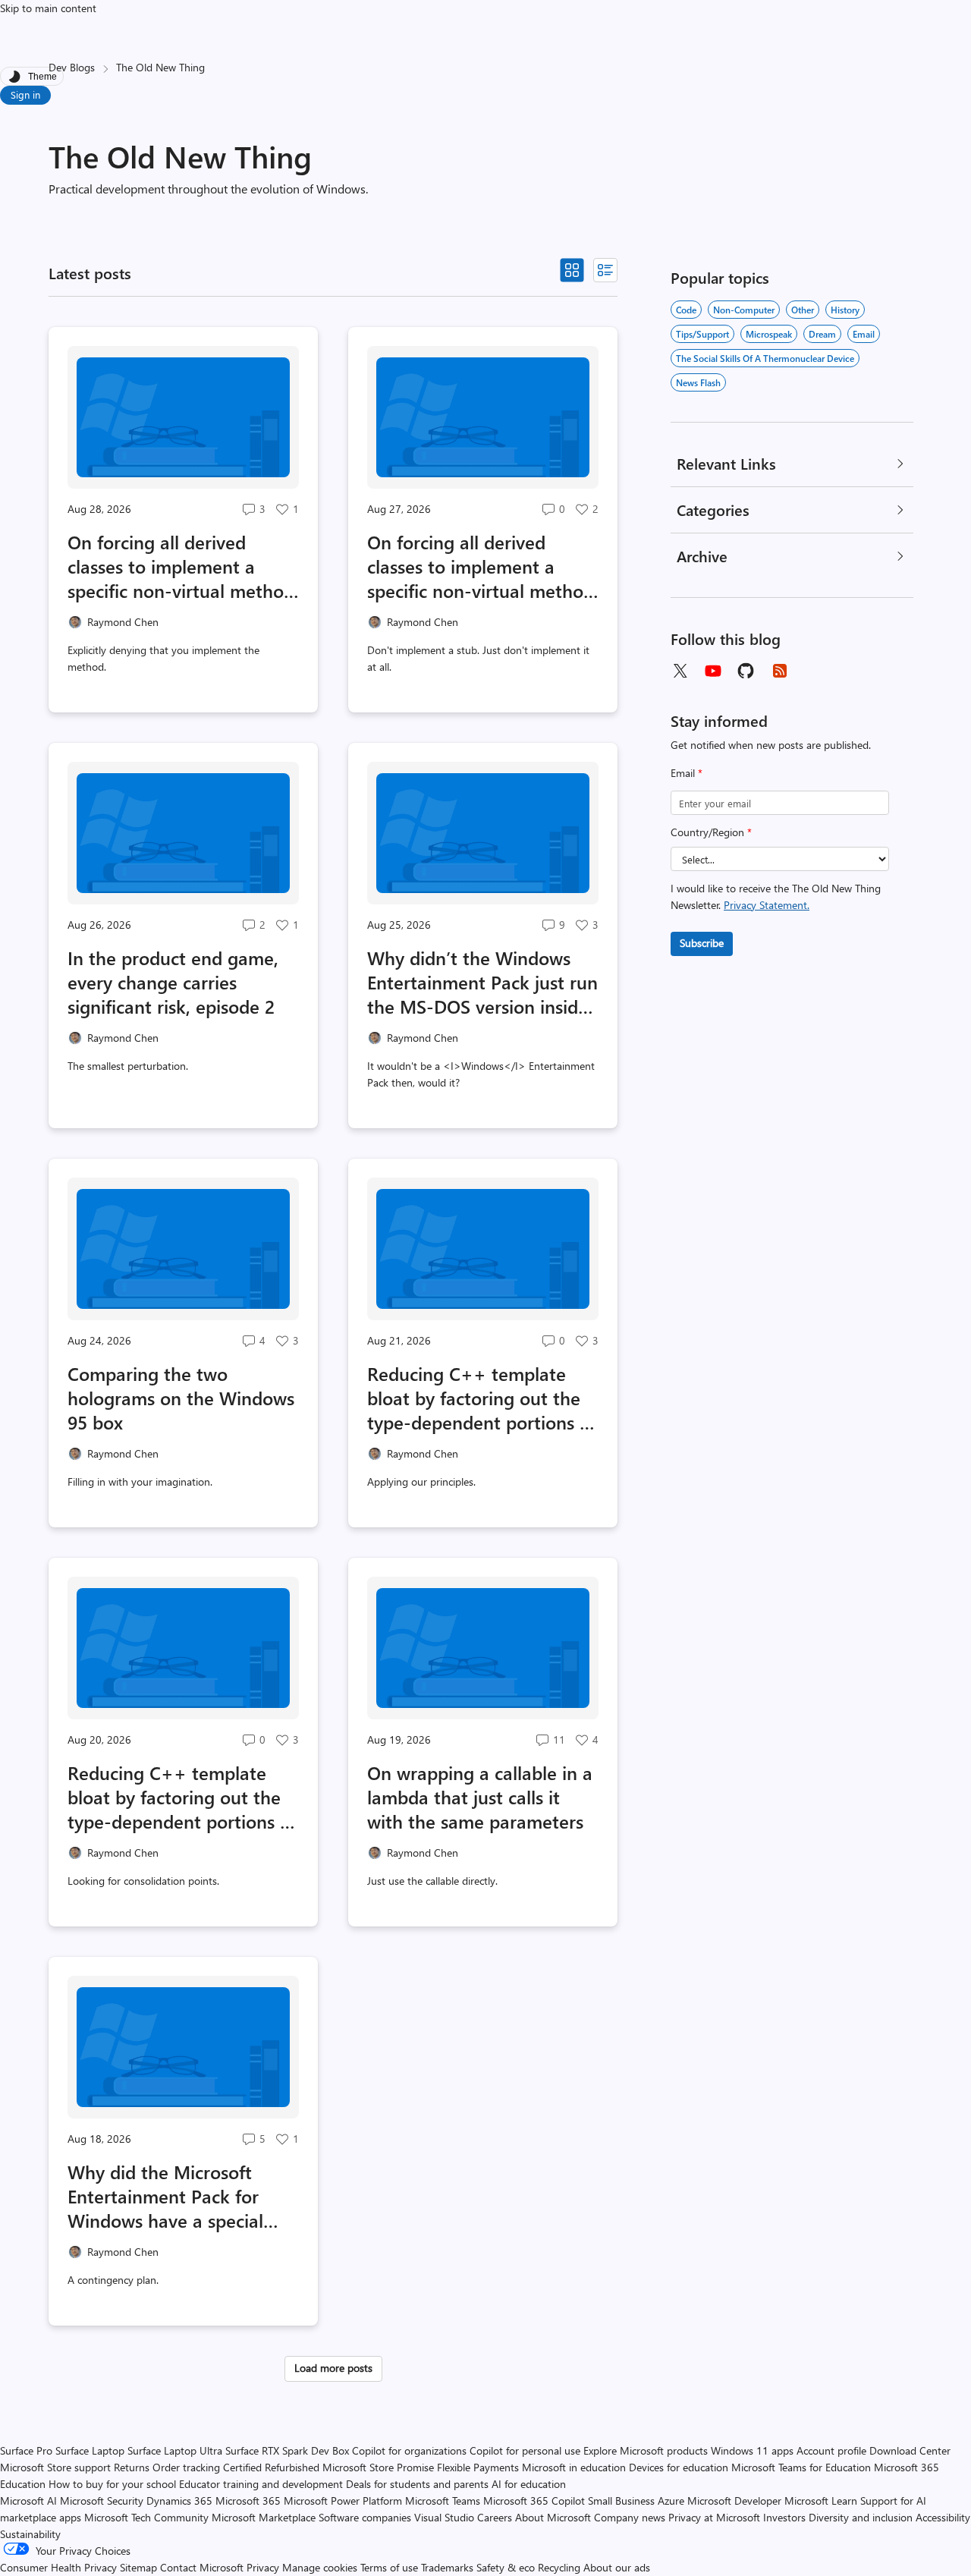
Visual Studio (444, 2517)
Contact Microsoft (202, 2567)
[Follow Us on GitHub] (746, 671)
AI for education (529, 2484)
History (845, 310)
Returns (132, 2467)
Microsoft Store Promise (378, 2467)
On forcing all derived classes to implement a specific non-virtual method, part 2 (183, 566)
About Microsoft (553, 2517)
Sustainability (30, 2534)
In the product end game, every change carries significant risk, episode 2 (173, 982)
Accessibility (943, 2517)
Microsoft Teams (443, 2501)
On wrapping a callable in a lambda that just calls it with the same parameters (480, 1797)
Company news (630, 2517)
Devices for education (679, 2467)
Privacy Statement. (767, 905)
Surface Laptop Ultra (175, 2450)
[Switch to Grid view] (572, 270)
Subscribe (702, 943)
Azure (671, 2501)
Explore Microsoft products (646, 2450)
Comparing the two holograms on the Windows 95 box (181, 1398)
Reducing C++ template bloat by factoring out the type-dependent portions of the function (182, 1797)
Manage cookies (320, 2567)
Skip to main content (48, 8)
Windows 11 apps (752, 2450)
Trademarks (447, 2567)
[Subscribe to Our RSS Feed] (780, 671)
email (864, 334)
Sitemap (138, 2567)
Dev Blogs (72, 67)
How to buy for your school (112, 2484)
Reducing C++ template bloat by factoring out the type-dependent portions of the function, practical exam (482, 1398)
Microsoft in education (574, 2467)
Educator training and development (261, 2484)
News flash (698, 382)
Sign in (25, 94)
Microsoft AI (28, 2501)
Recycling (559, 2567)
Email (687, 773)
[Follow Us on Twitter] (680, 671)
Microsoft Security (102, 2501)
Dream (822, 334)
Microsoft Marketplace (264, 2517)
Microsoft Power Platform (343, 2501)
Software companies (365, 2517)
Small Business (621, 2501)
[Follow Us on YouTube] (713, 671)
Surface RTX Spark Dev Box (287, 2450)
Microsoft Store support (55, 2467)
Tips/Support (702, 334)
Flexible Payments (478, 2467)
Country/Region (711, 832)
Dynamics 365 (179, 2501)
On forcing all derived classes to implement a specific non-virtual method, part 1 (483, 566)
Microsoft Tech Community (146, 2517)
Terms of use (389, 2567)
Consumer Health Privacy (58, 2567)
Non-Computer (744, 310)
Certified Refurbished (271, 2467)
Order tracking (186, 2467)
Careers (495, 2517)
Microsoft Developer (734, 2501)
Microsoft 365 (248, 2501)
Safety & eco (506, 2567)
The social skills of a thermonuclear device (765, 358)
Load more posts (333, 2368)
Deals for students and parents (417, 2484)
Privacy (264, 2567)
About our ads (617, 2567)
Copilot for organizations (409, 2450)
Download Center (910, 2450)
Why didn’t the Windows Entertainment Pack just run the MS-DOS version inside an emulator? (482, 982)
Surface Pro (26, 2450)
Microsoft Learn (821, 2501)
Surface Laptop (90, 2450)
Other (803, 310)
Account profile (831, 2450)
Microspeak (769, 334)
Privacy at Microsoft (714, 2517)
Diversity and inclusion (861, 2517)
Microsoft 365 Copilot (534, 2501)
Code (686, 310)
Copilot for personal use (525, 2450)
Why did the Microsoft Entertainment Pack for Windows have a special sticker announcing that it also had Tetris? (174, 2196)
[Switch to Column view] (605, 270)
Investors (784, 2517)
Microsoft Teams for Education (801, 2467)
